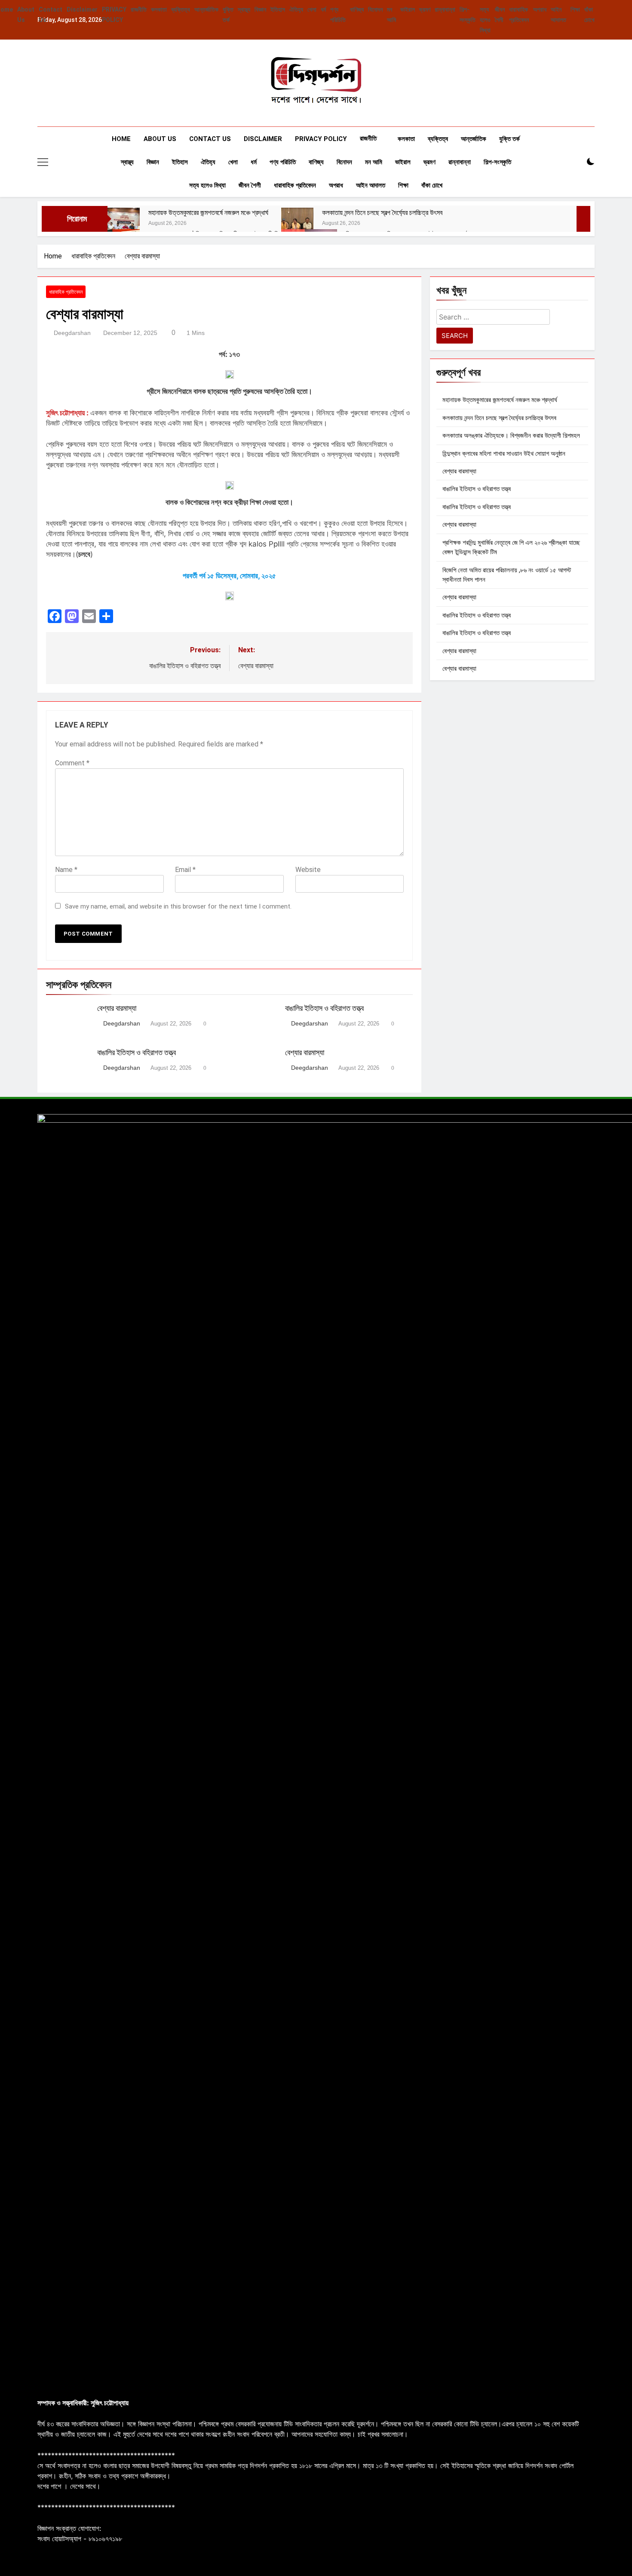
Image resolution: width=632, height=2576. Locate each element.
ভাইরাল (408, 9)
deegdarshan (72, 333)
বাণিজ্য (357, 9)
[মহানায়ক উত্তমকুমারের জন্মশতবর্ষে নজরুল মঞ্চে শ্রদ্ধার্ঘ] (124, 224)
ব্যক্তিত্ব (181, 9)
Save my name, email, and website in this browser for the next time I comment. (178, 906)
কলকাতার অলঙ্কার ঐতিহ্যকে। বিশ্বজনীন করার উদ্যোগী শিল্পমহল (511, 436)
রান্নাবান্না (445, 9)
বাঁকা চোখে (432, 185)
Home (121, 139)
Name (66, 870)
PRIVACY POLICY (321, 139)
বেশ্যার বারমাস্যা (117, 1008)
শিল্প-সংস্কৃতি (497, 162)
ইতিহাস (278, 9)
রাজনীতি (139, 9)
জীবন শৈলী (250, 185)
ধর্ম (323, 9)
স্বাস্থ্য (244, 9)
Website (308, 870)
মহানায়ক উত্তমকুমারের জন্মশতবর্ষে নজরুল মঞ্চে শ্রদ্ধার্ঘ (208, 213)
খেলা (312, 9)
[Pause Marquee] (583, 219)
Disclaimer (82, 9)
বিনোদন (375, 9)
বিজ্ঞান (260, 9)
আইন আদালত (371, 185)
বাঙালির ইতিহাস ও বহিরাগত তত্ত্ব (324, 1008)
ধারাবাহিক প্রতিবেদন (295, 185)
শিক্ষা (575, 9)
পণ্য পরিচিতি (283, 162)
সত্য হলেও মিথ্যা (485, 20)
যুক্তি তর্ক (509, 139)
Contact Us (210, 139)
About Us (160, 139)
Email (185, 870)
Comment (72, 763)
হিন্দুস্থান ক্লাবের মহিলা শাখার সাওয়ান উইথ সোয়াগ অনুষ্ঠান (504, 454)
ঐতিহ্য (296, 9)
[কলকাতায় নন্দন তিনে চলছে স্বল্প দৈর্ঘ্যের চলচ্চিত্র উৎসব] (297, 224)
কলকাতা (159, 9)
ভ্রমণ (425, 9)
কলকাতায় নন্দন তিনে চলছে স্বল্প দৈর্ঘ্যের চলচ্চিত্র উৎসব (382, 213)
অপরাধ (540, 9)
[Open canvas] (43, 162)
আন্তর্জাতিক (206, 9)
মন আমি (374, 162)
